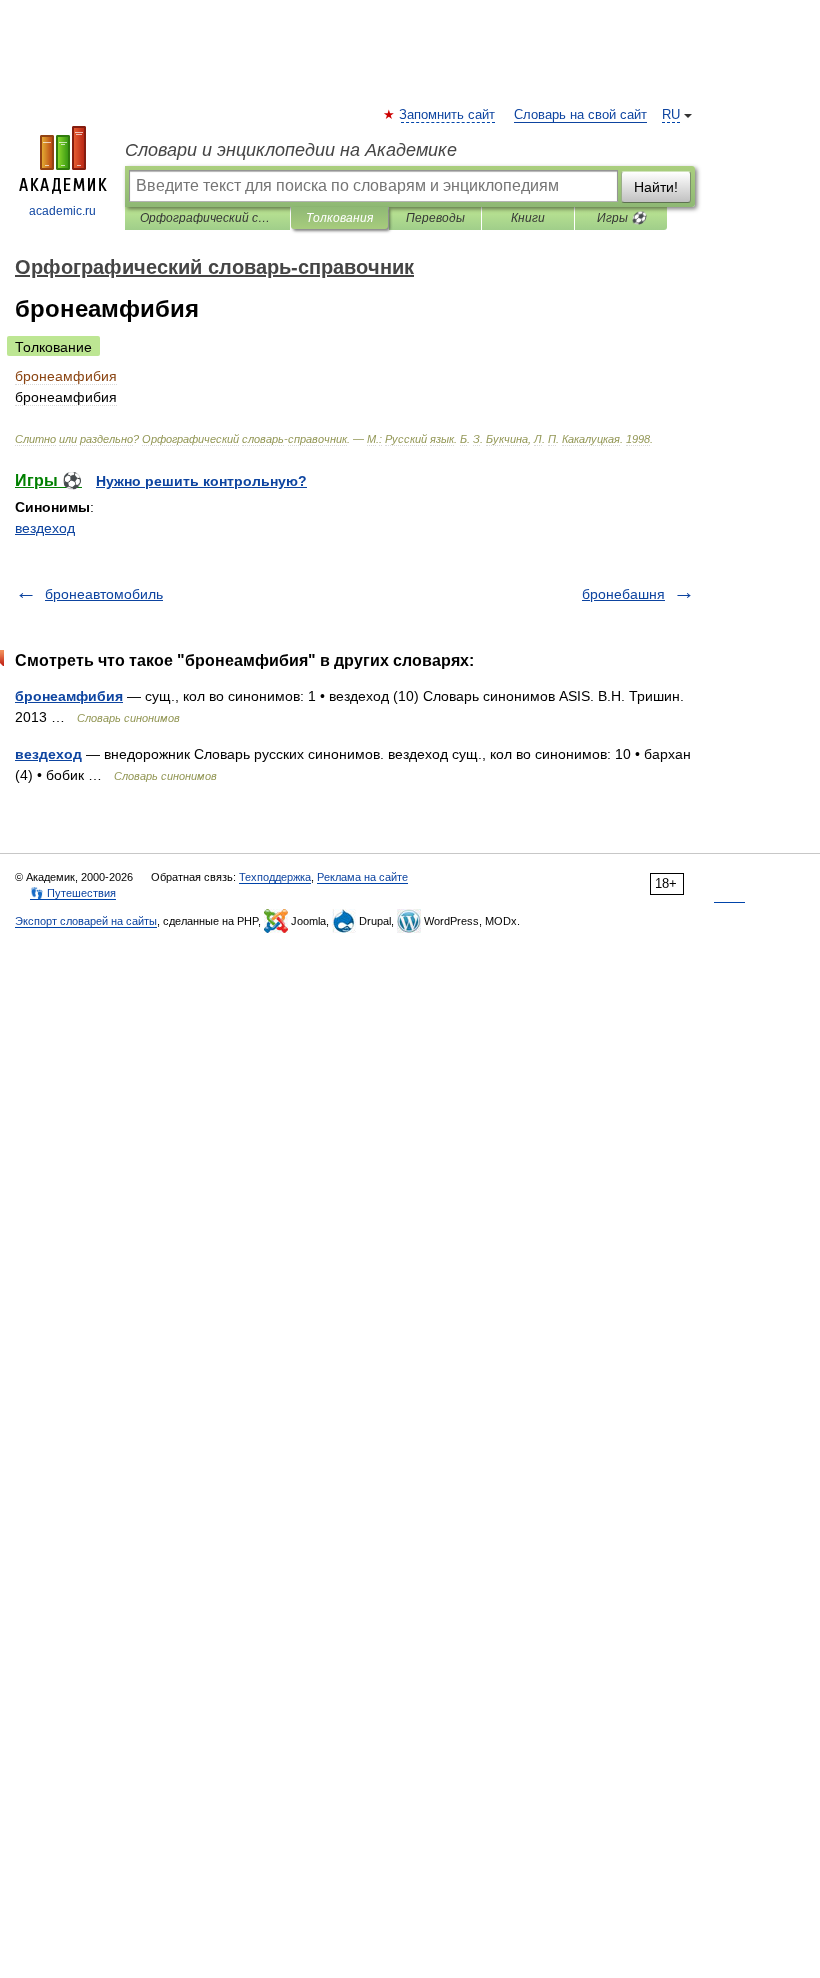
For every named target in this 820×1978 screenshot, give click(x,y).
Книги (528, 218)
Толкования (339, 218)
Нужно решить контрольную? (201, 481)
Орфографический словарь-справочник (207, 218)
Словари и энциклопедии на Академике (291, 150)
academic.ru (62, 211)
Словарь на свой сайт (580, 115)
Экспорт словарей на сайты (86, 921)
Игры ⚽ (621, 218)
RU (671, 115)
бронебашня (623, 594)
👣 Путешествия (73, 893)
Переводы (435, 218)
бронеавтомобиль (104, 594)
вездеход (45, 528)
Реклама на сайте (362, 877)
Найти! (656, 187)
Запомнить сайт (448, 115)
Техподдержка (275, 877)
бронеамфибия (69, 696)
